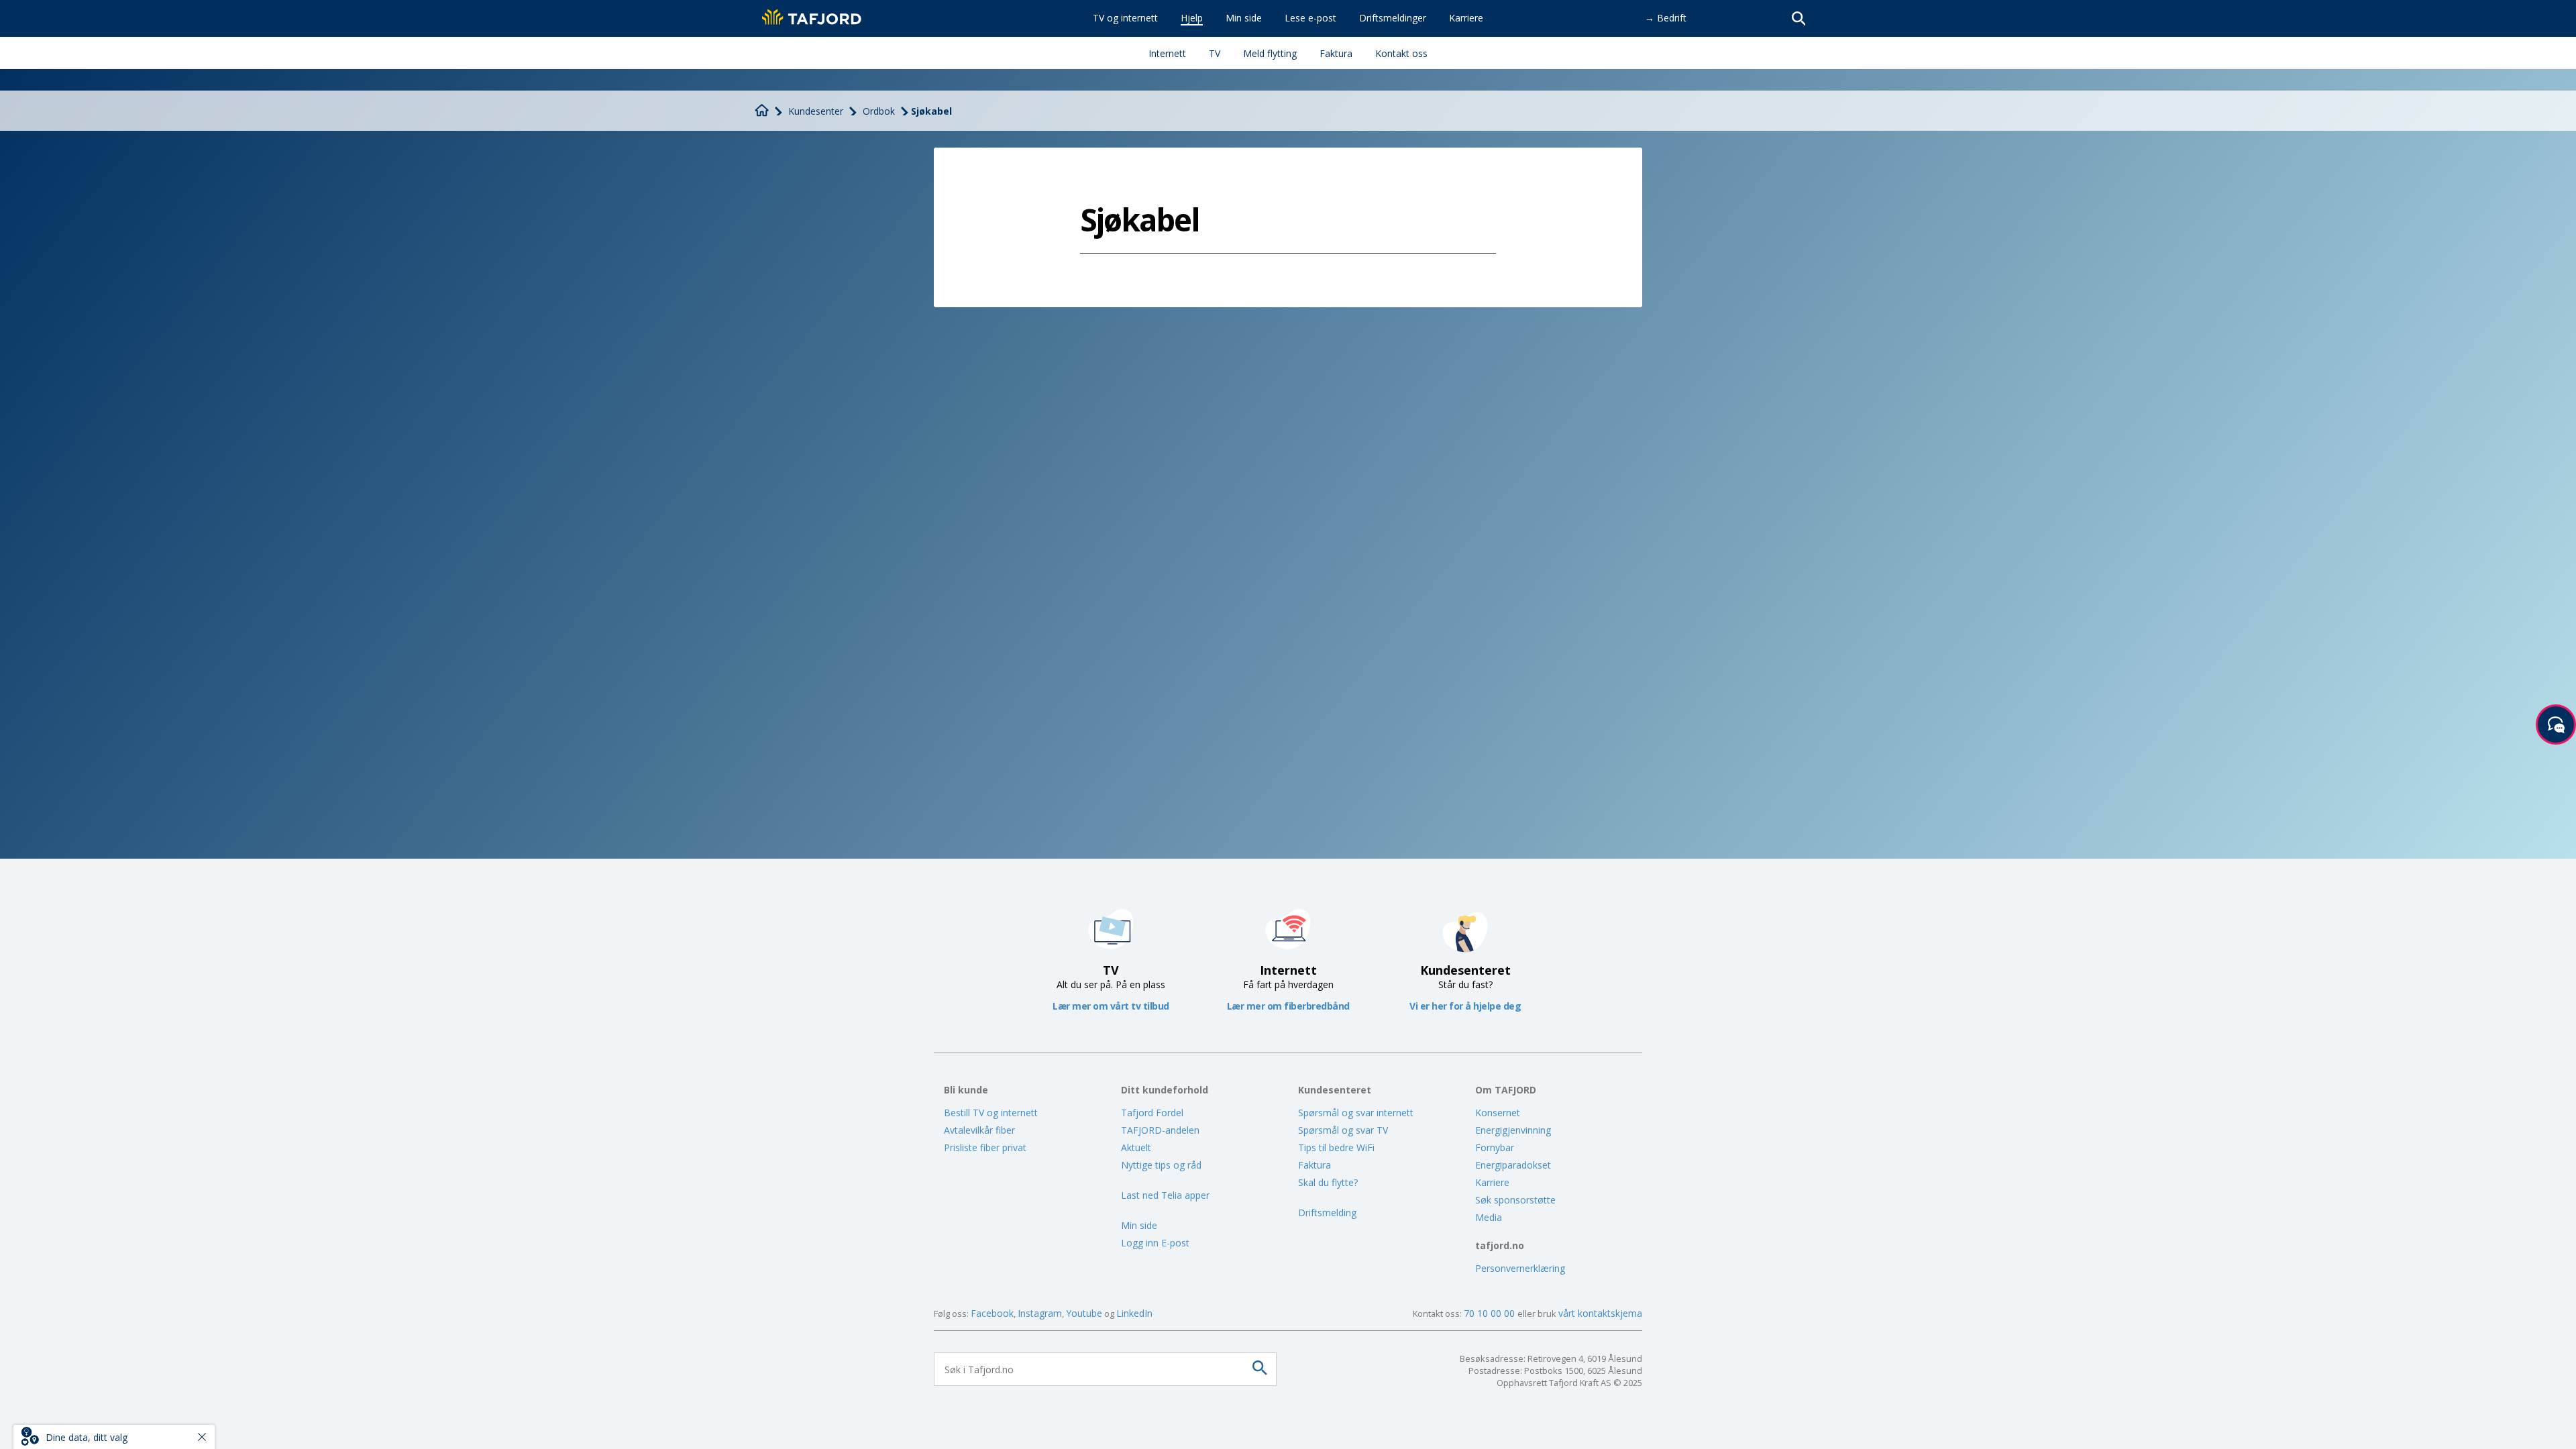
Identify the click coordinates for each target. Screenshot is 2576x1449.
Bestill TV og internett (991, 1113)
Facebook (992, 1313)
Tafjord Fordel (1152, 1113)
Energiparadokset (1513, 1165)
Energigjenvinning (1513, 1130)
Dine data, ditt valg (87, 1437)
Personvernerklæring (1520, 1268)
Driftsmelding (1327, 1213)
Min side (1139, 1225)
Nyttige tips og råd (1161, 1165)
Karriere (1492, 1182)
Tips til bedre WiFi (1336, 1147)
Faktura (1314, 1165)
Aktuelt (1136, 1147)
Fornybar (1495, 1147)
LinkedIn (1134, 1313)
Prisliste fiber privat (985, 1147)
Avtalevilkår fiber (979, 1130)
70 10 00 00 (1491, 1313)
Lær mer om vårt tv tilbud (1111, 1006)
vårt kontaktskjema (1600, 1313)
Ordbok (879, 111)
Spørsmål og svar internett (1356, 1113)
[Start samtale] (2556, 724)
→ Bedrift (1666, 18)
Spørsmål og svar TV (1343, 1130)
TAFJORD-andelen (1160, 1130)
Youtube (1084, 1313)
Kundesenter (816, 111)
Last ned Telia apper (1165, 1195)
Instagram (1040, 1313)
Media (1489, 1217)
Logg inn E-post (1155, 1243)
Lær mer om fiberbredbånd (1288, 1006)
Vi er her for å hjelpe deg (1465, 1006)
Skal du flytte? (1328, 1182)
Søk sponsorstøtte (1515, 1200)
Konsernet (1498, 1113)
